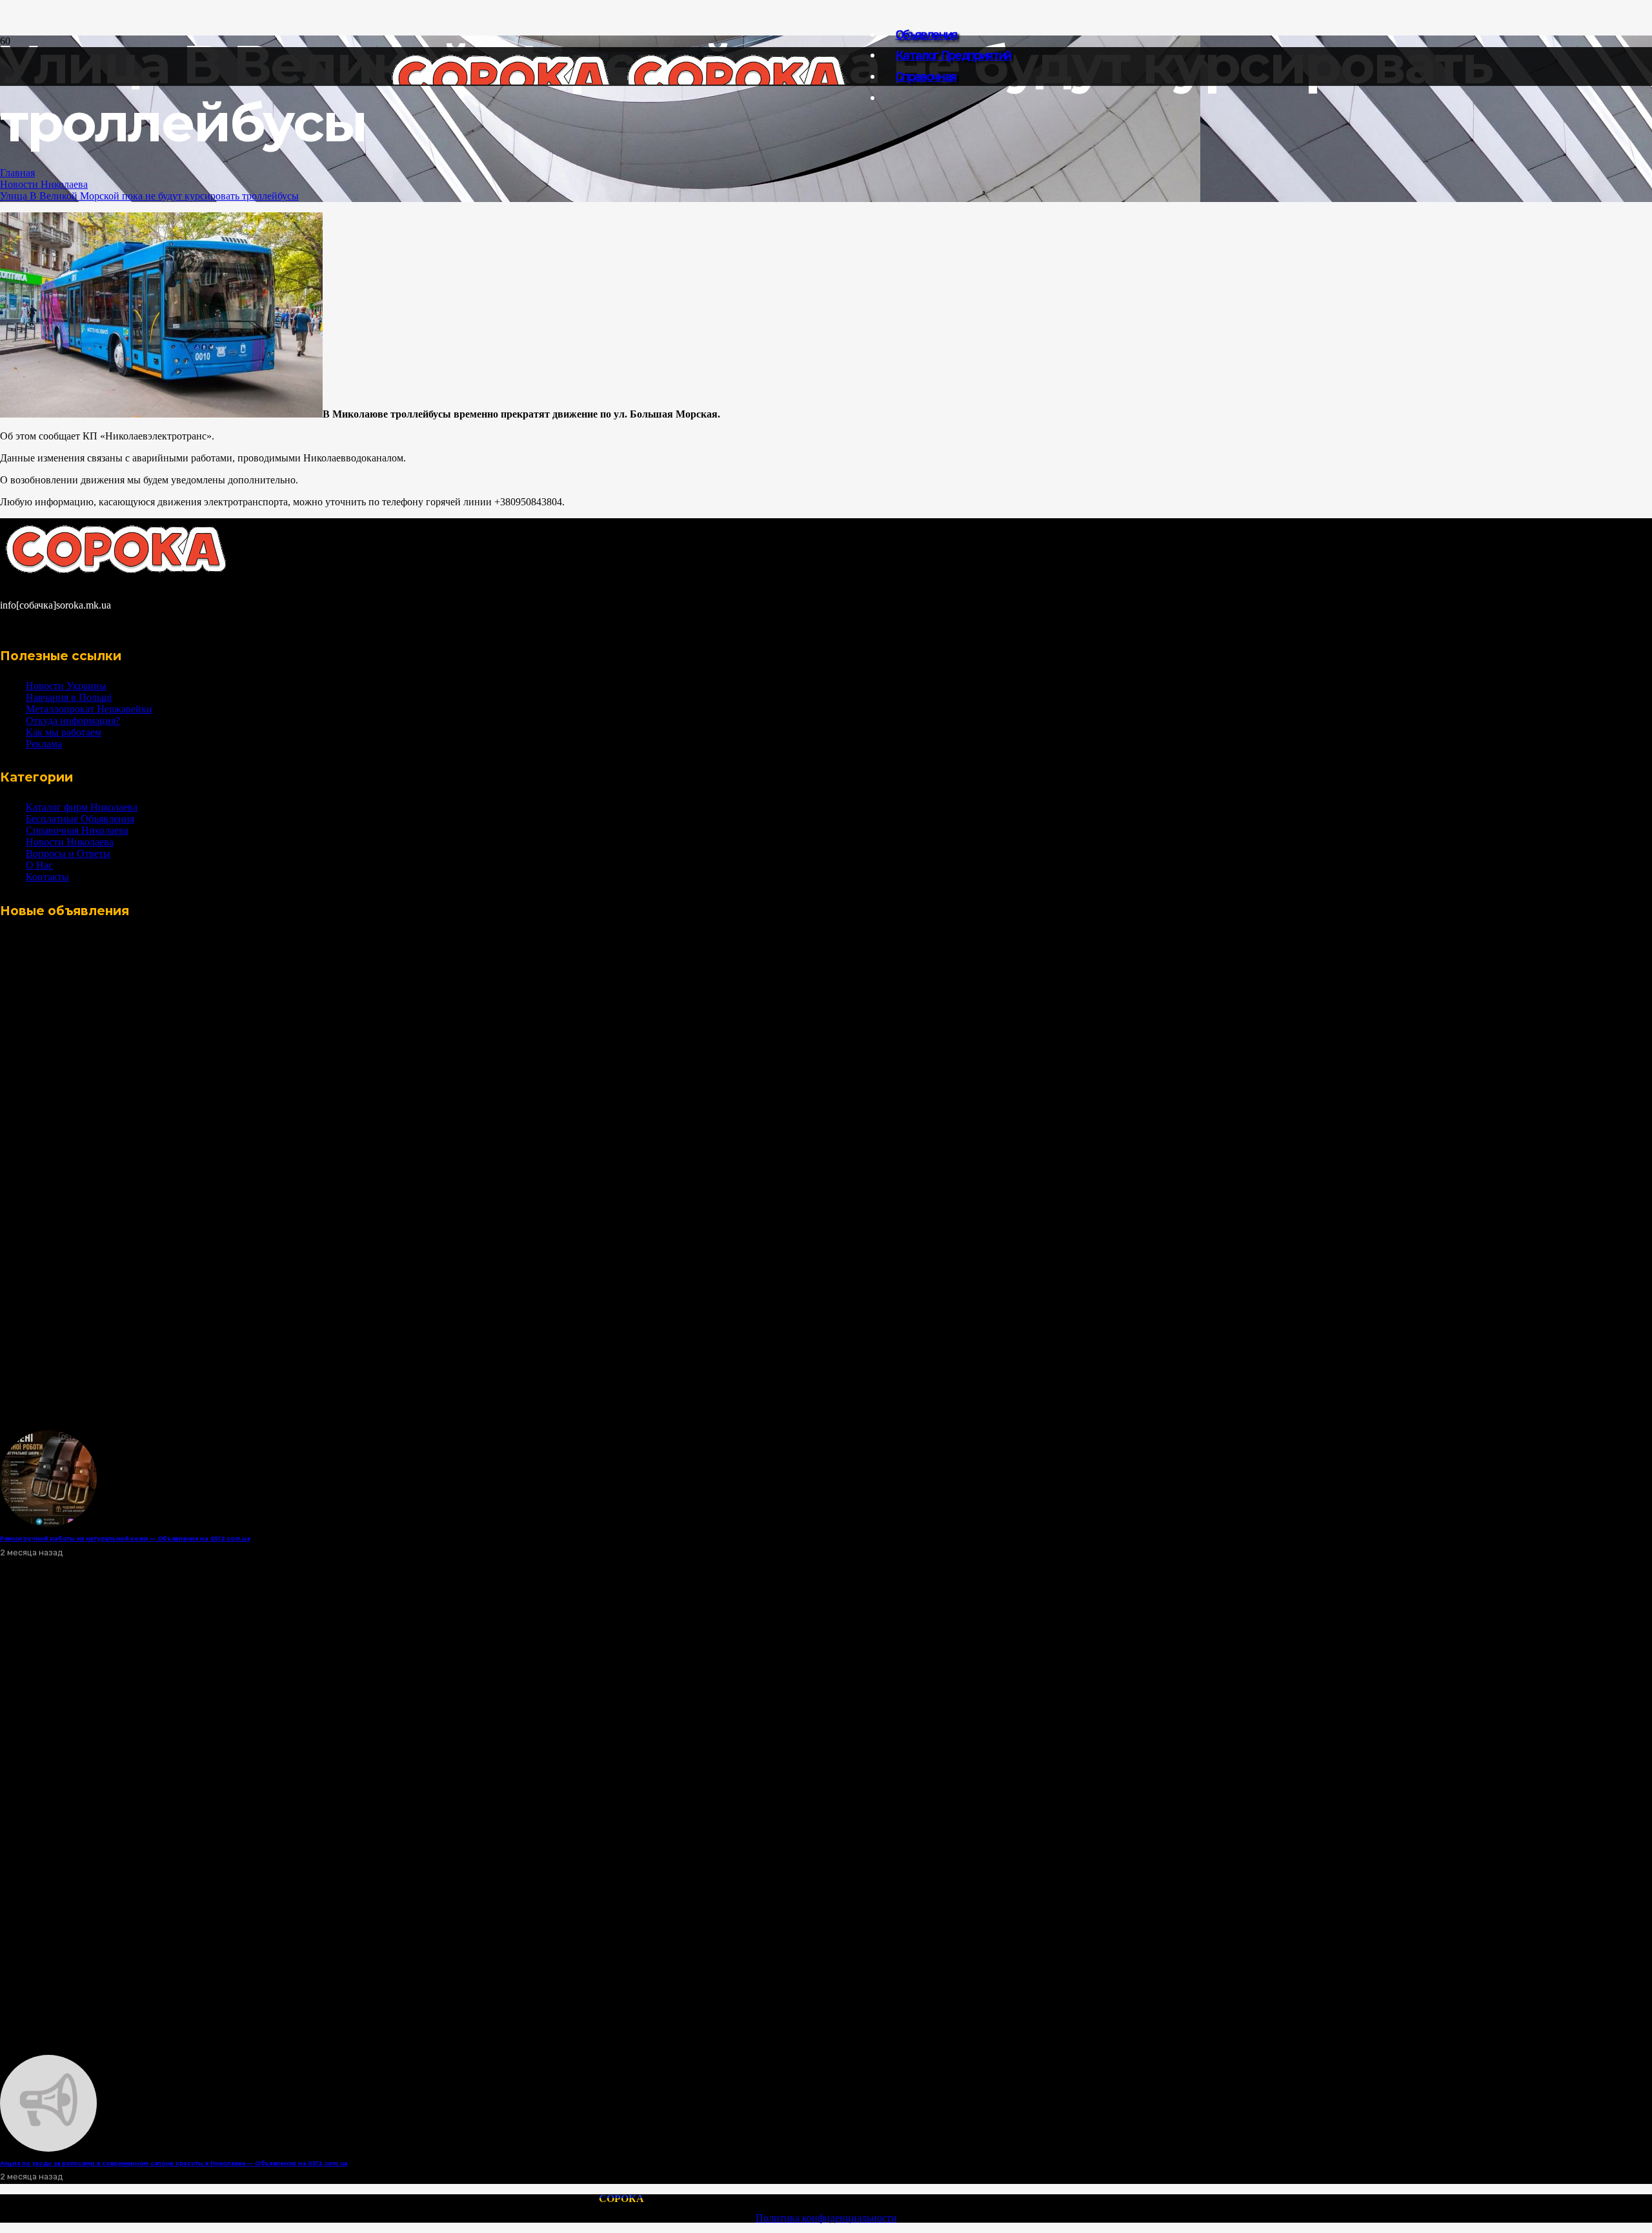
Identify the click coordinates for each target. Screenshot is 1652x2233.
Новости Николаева (44, 184)
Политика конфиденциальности (826, 2218)
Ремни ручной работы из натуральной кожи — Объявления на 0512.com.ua (125, 1538)
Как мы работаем (64, 732)
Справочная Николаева (77, 830)
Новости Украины (66, 686)
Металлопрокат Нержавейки (89, 709)
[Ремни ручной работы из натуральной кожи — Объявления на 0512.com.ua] (48, 1523)
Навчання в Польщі (69, 697)
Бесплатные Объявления (80, 819)
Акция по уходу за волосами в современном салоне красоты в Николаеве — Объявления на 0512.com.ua (174, 2163)
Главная (17, 173)
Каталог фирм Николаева (82, 807)
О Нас (39, 865)
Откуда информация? (73, 721)
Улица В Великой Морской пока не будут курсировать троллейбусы (149, 196)
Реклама (44, 744)
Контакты (47, 877)
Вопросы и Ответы (68, 854)
